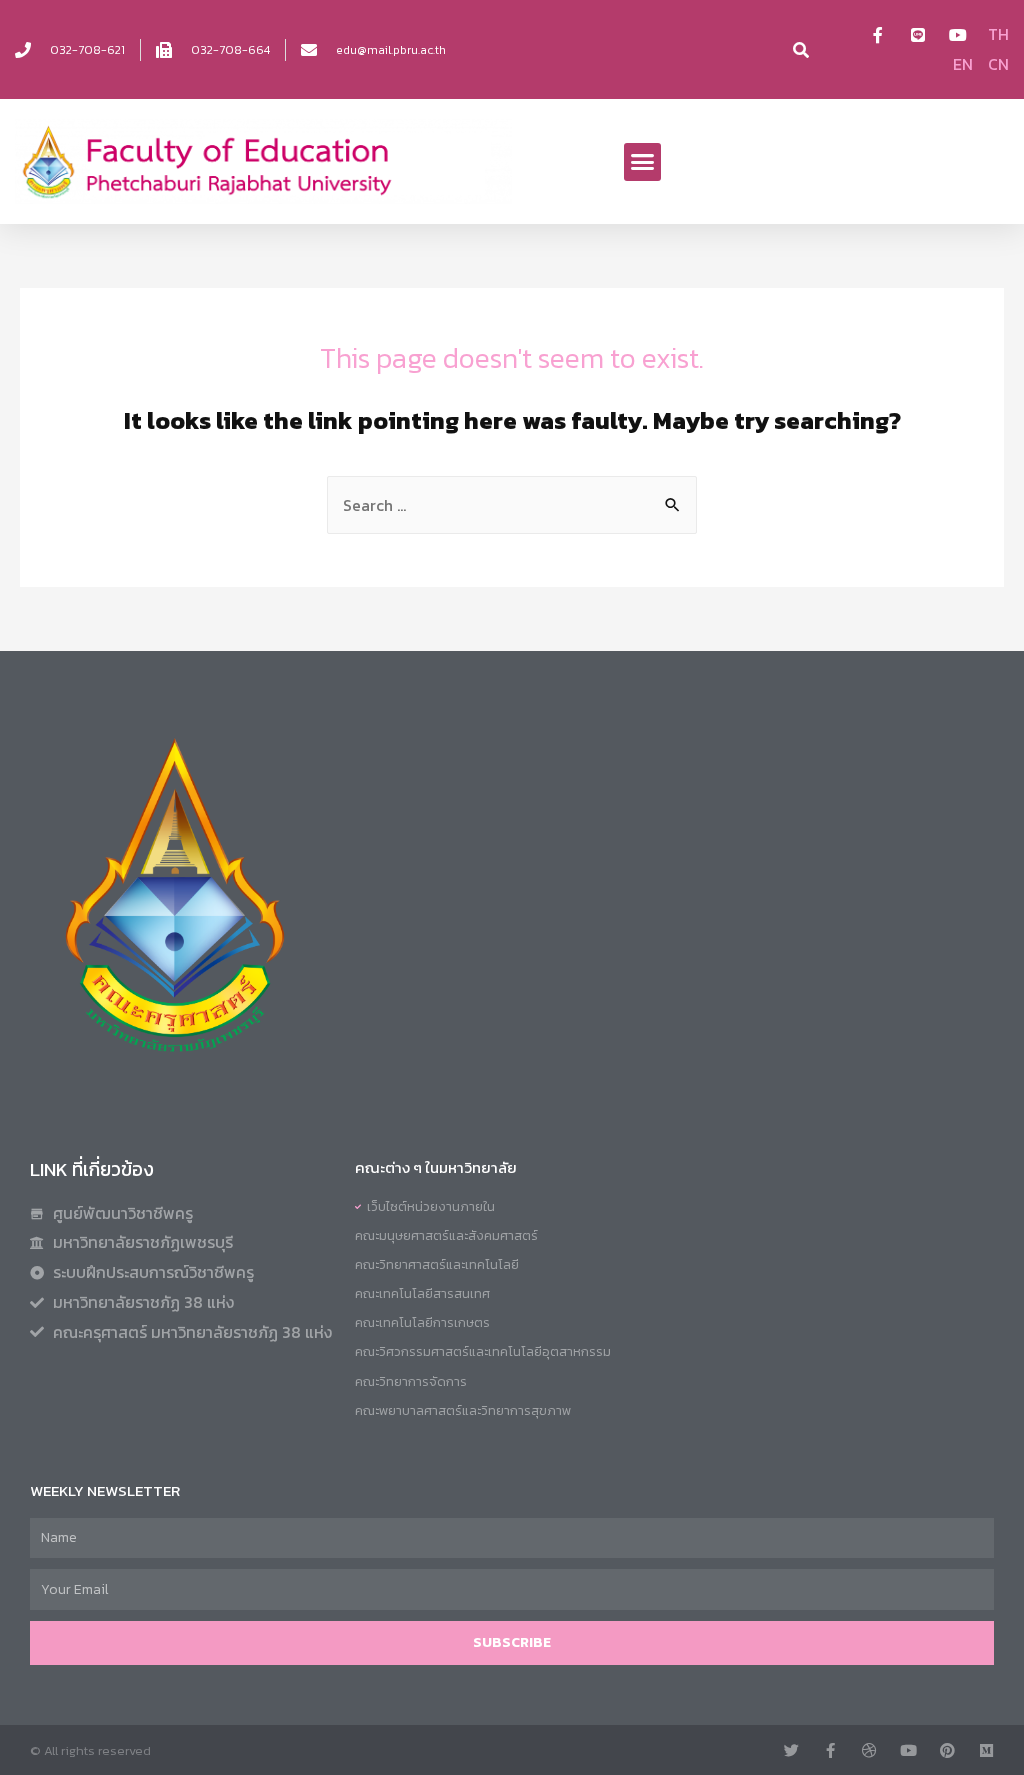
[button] (643, 162)
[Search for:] (512, 505)
